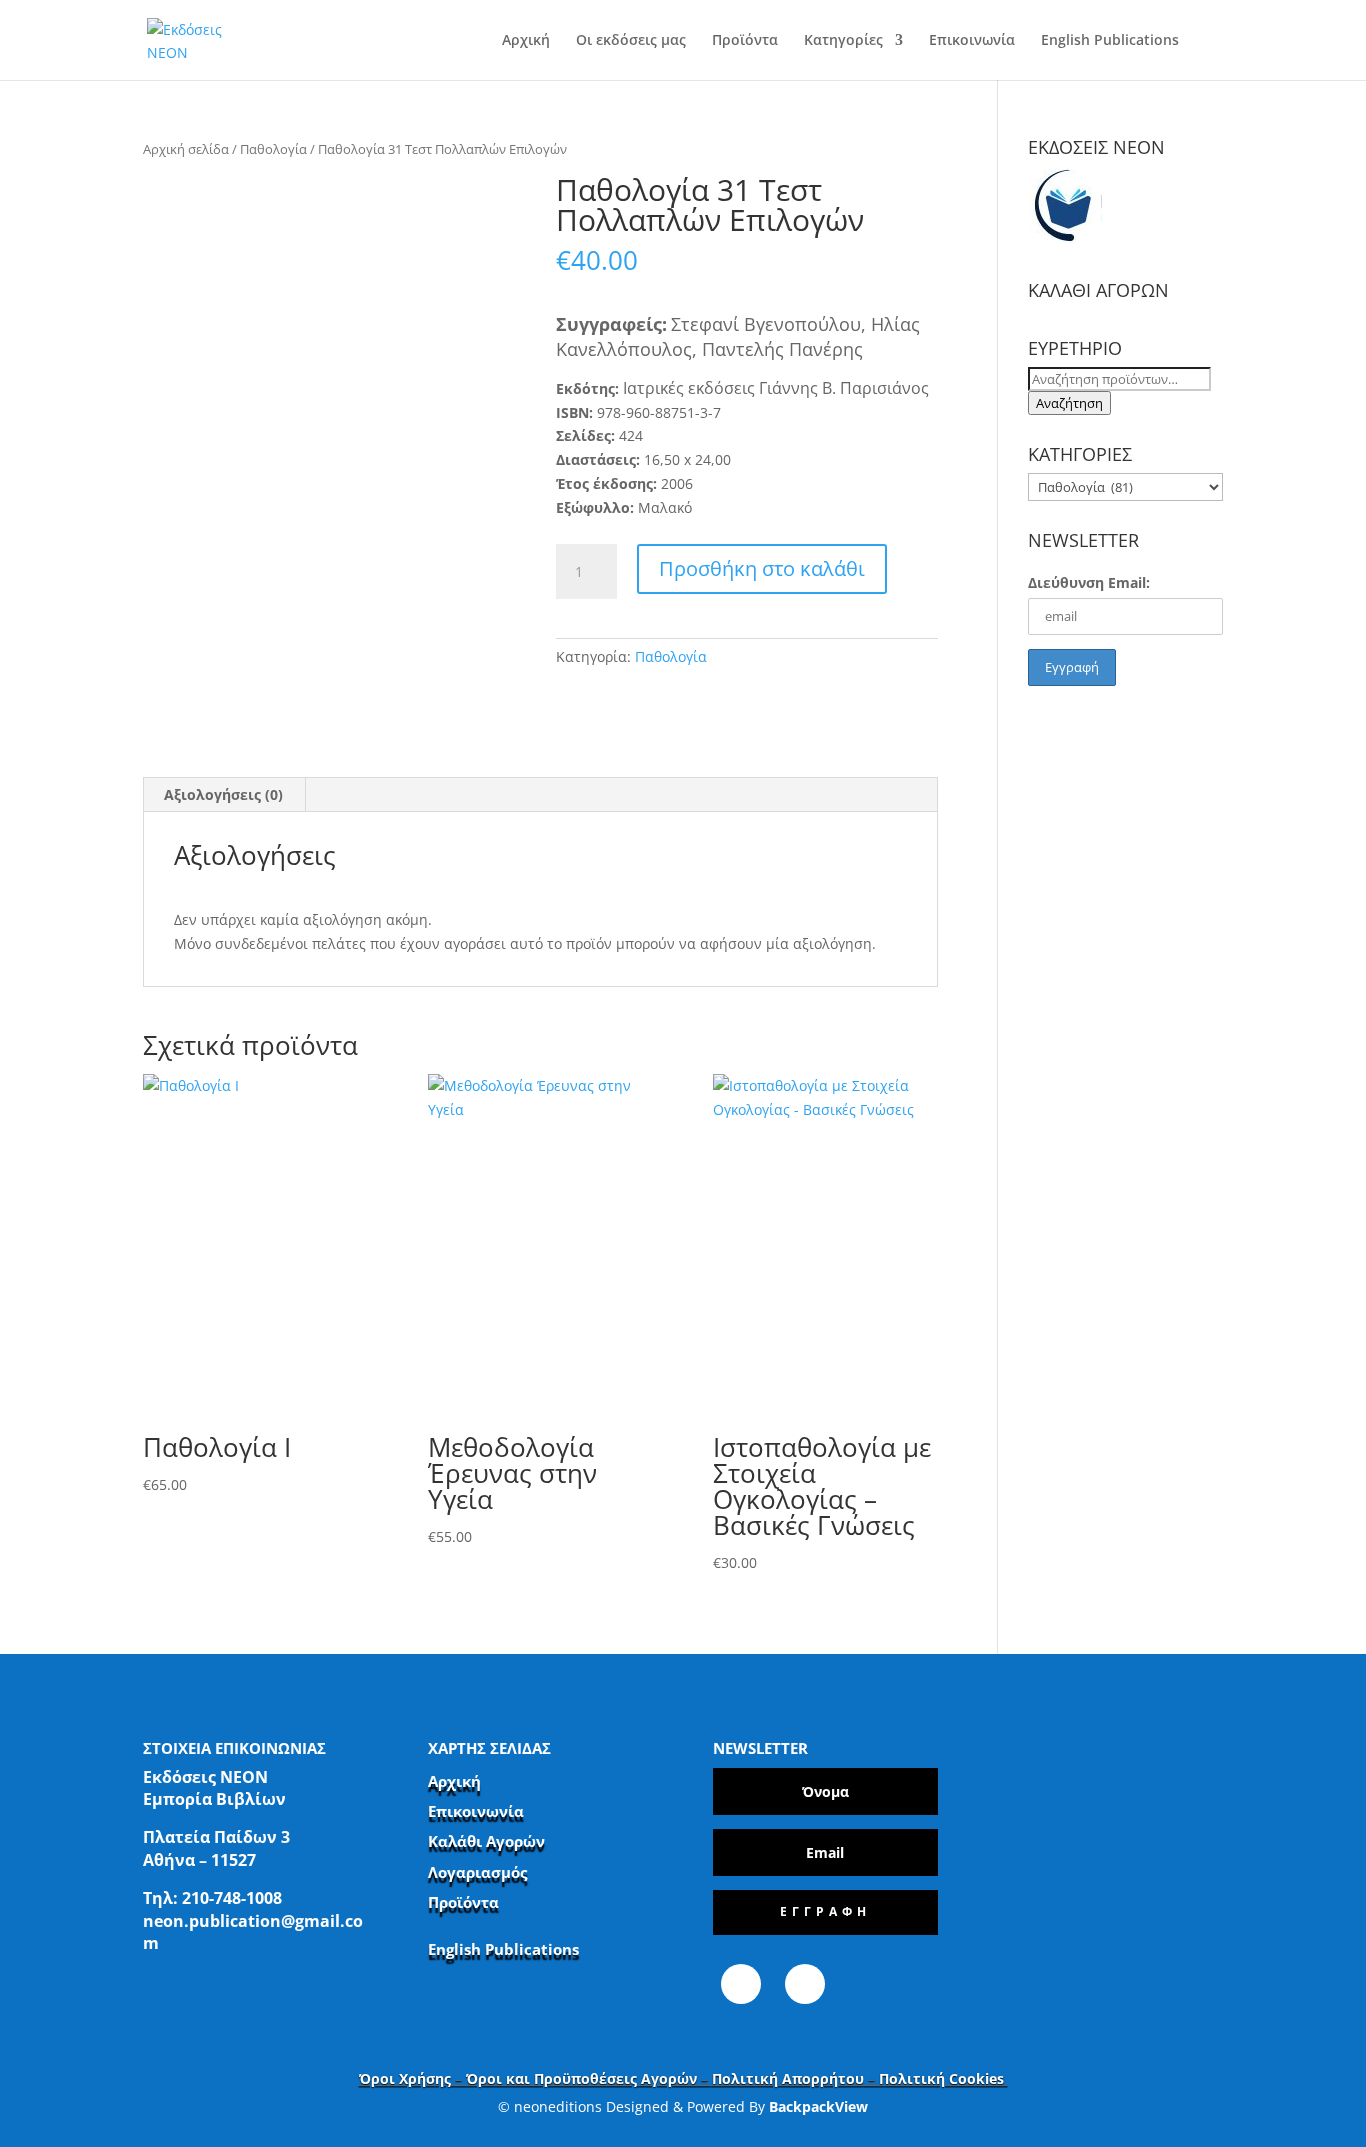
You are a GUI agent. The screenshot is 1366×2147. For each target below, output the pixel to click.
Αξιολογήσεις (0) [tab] (223, 794)
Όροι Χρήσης (405, 2078)
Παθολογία (273, 149)
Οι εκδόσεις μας (631, 41)
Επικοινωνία (972, 41)
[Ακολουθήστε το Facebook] (741, 1984)
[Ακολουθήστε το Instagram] (805, 1984)
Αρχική (526, 41)
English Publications (1110, 41)
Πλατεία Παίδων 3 (216, 1837)
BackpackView (818, 2106)
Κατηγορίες (843, 41)
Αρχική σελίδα (186, 149)
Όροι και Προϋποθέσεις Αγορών (581, 2078)
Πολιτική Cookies (943, 2078)
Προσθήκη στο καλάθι (762, 568)
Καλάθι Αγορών (486, 1841)
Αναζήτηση (1069, 403)
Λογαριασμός (477, 1872)
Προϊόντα (745, 41)
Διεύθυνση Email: (1089, 582)
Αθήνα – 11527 (199, 1860)
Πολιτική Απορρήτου (788, 2078)
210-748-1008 (232, 1898)
